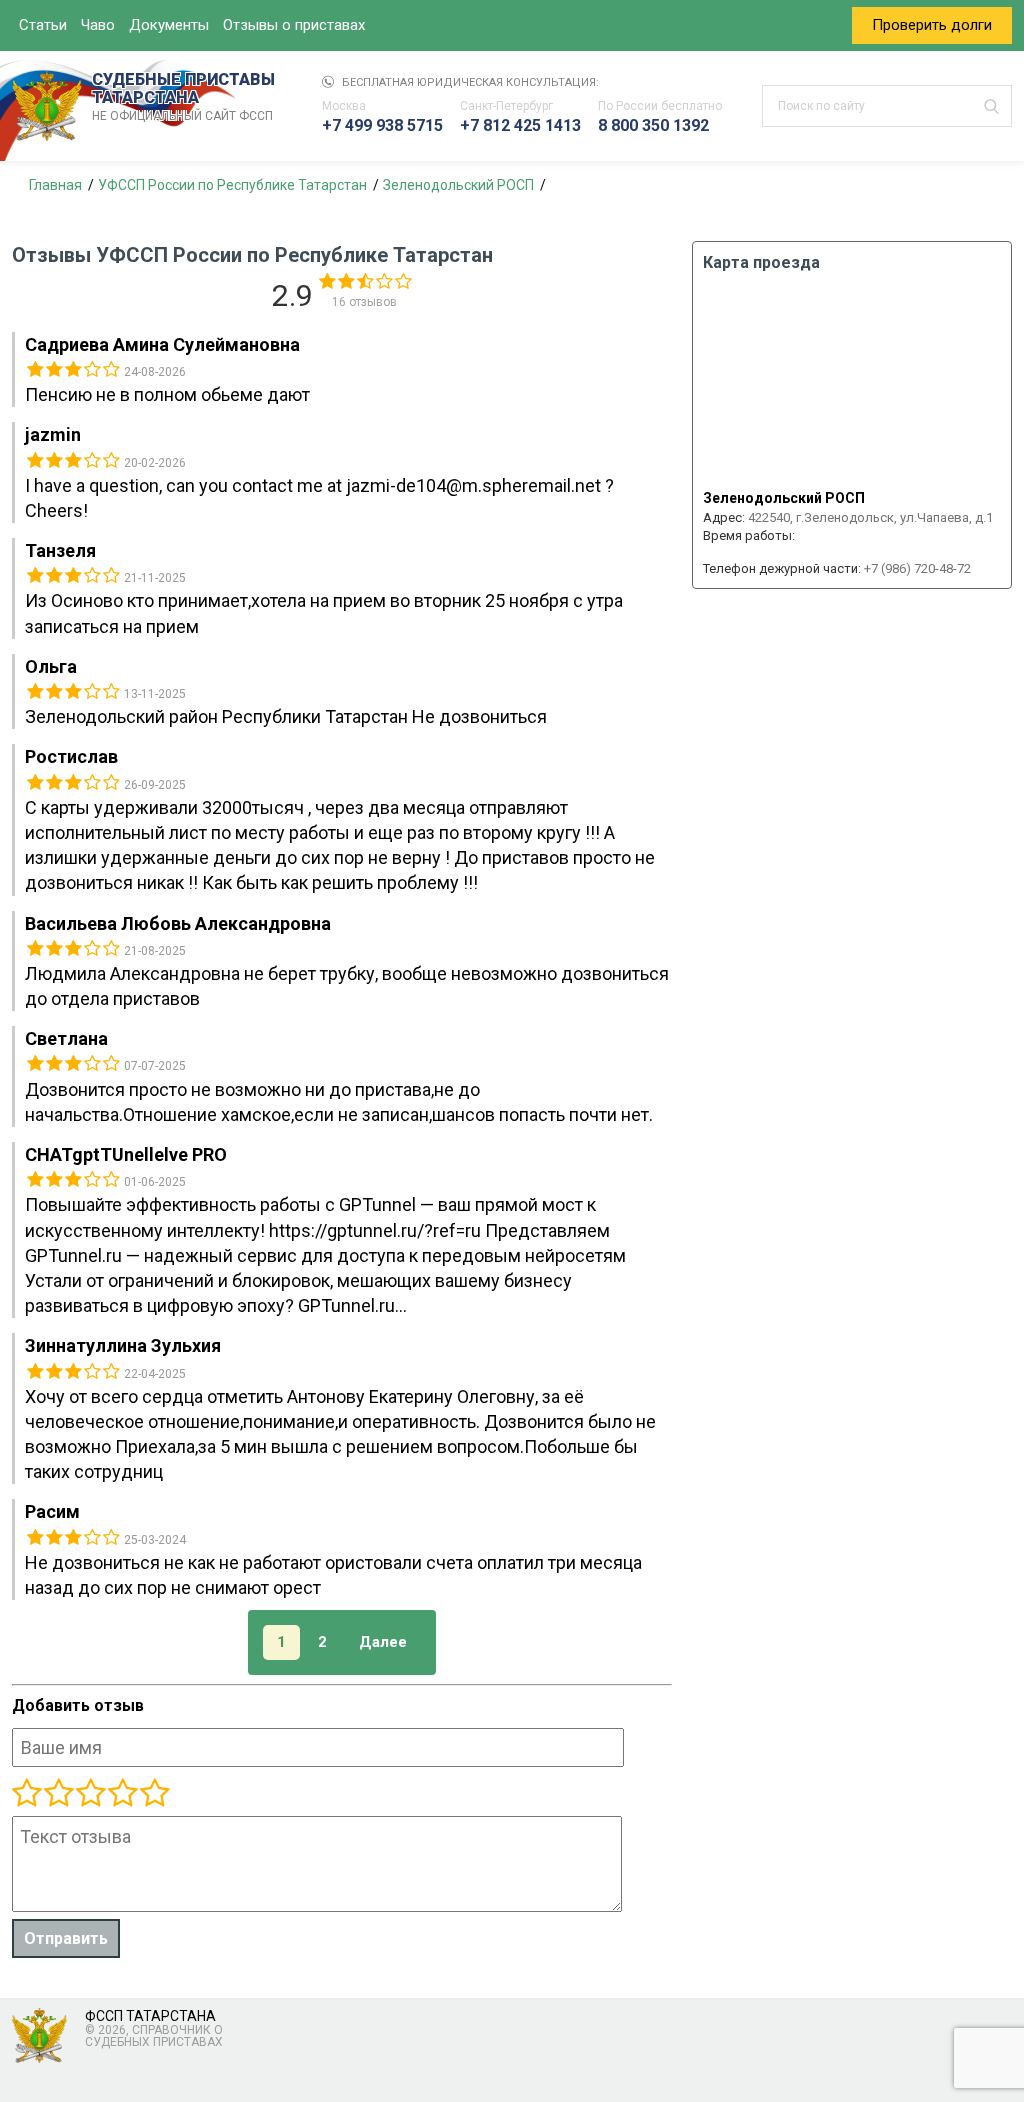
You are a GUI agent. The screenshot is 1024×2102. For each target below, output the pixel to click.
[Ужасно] (27, 1794)
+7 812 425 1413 (520, 125)
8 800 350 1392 (653, 125)
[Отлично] (122, 1794)
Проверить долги (932, 25)
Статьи (43, 25)
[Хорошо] (90, 1794)
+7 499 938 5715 (382, 125)
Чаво (98, 25)
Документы (169, 25)
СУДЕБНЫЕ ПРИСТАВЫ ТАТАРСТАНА (183, 97)
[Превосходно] (154, 1794)
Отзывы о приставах (294, 25)
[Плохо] (58, 1794)
